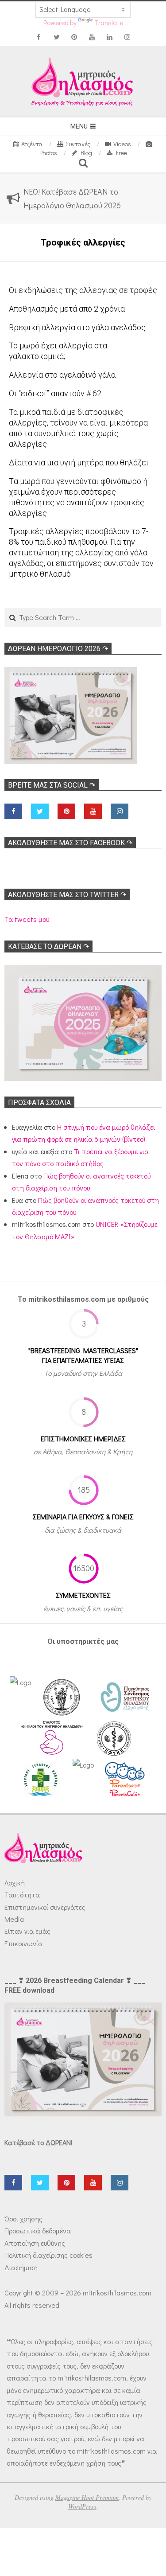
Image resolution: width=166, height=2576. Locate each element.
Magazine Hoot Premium (87, 2497)
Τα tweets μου (27, 919)
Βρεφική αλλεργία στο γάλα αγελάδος (77, 327)
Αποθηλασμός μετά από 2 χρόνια (67, 309)
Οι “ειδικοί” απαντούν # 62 (55, 393)
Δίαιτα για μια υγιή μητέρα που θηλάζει (79, 463)
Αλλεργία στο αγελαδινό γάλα (62, 375)
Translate (109, 23)
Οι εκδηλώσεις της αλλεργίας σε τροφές (83, 290)
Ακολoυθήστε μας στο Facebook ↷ (70, 843)
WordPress (82, 2506)
